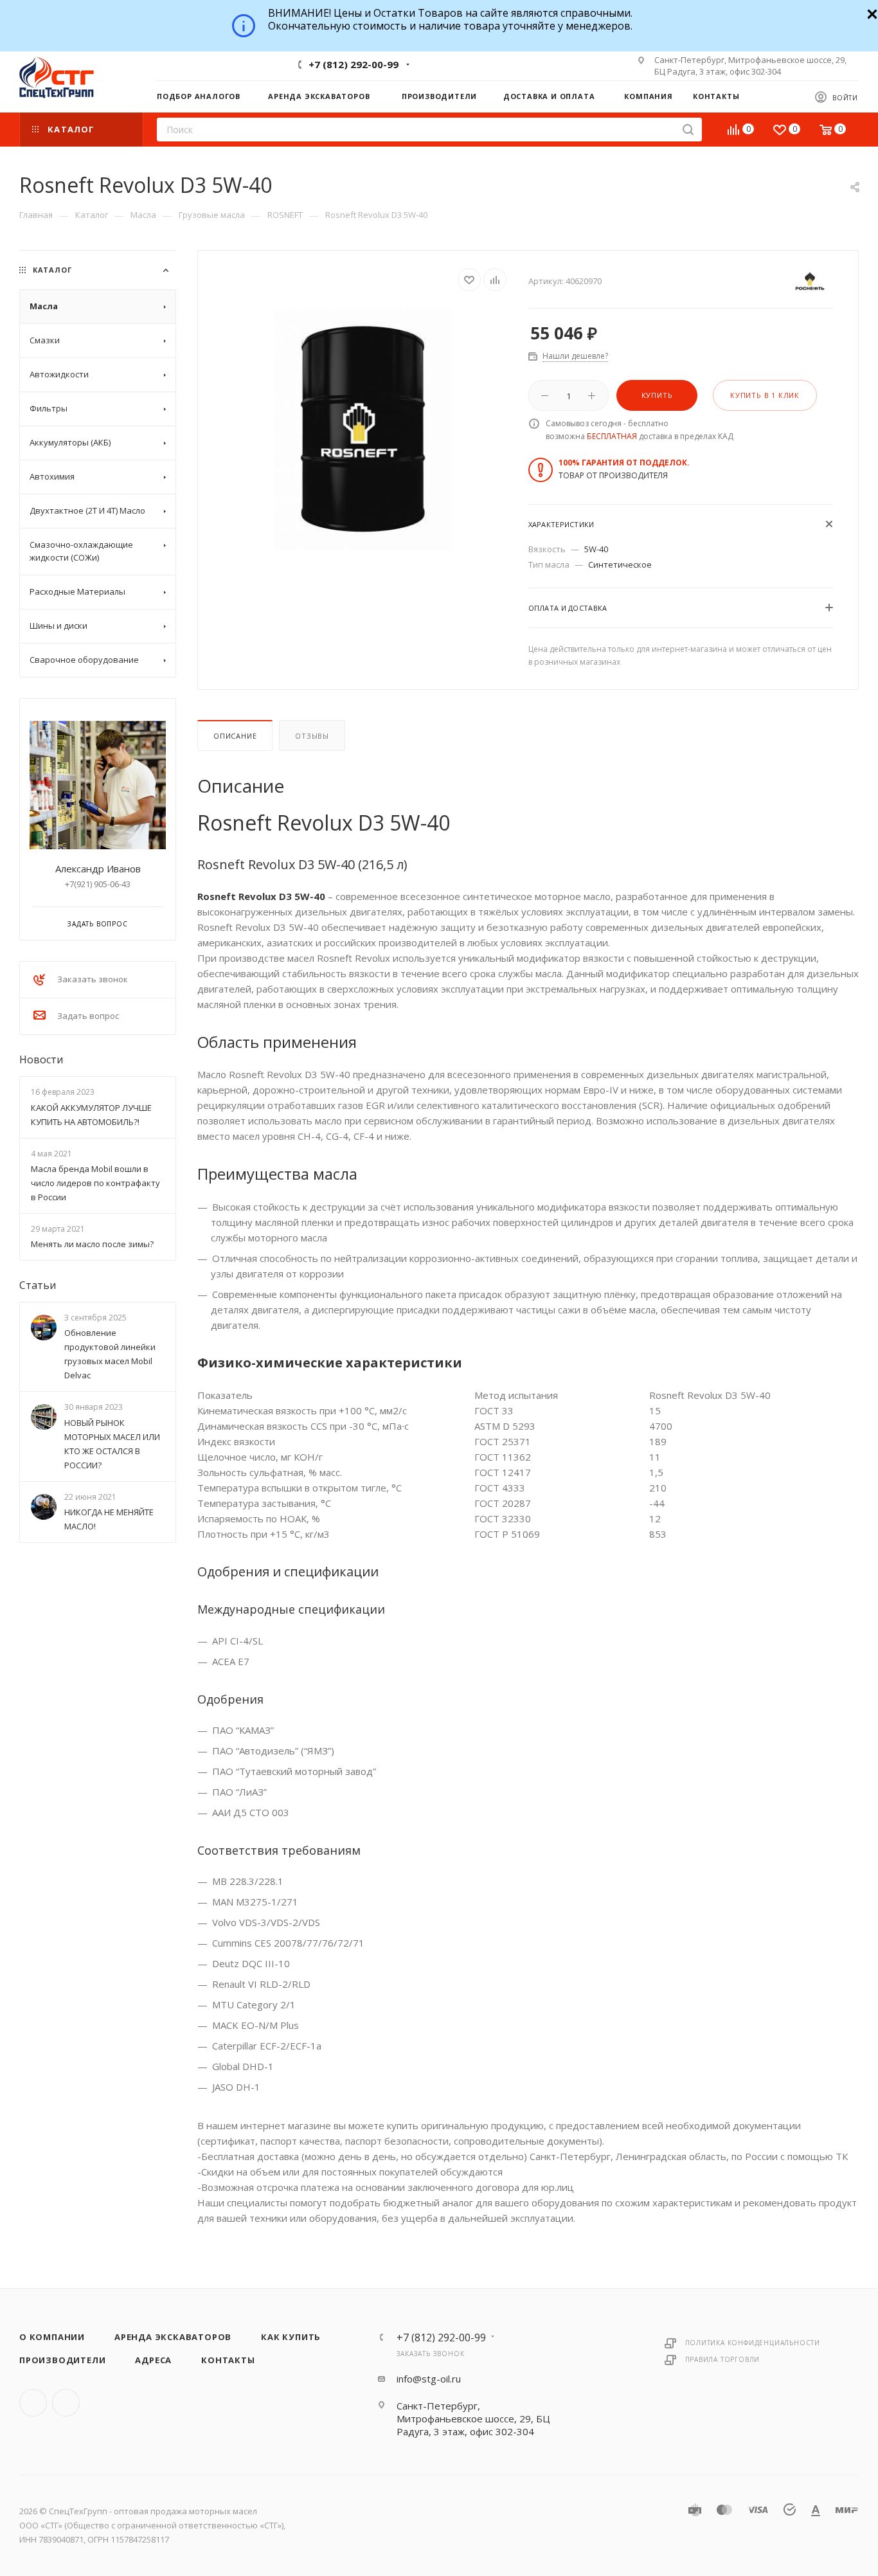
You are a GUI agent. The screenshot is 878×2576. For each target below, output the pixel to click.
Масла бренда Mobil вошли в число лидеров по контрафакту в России (95, 1183)
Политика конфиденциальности (753, 2343)
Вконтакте (33, 2403)
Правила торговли (723, 2359)
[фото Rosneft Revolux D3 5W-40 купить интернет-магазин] (363, 429)
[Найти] (688, 130)
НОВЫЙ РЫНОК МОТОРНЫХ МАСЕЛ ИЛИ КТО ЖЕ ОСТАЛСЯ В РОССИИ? (112, 1444)
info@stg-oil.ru (429, 2379)
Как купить (291, 2337)
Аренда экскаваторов (173, 2337)
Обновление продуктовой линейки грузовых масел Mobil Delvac (110, 1355)
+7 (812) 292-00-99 (354, 64)
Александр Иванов (98, 869)
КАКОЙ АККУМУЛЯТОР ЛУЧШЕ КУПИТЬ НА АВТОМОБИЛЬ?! (91, 1115)
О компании (52, 2337)
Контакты (228, 2360)
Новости (41, 1059)
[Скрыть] (871, 13)
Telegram (422, 64)
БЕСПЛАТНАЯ (612, 436)
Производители (62, 2360)
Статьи (38, 1285)
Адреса (153, 2360)
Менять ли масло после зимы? (92, 1244)
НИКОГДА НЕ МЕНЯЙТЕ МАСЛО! (109, 1519)
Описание (235, 736)
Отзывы (312, 736)
